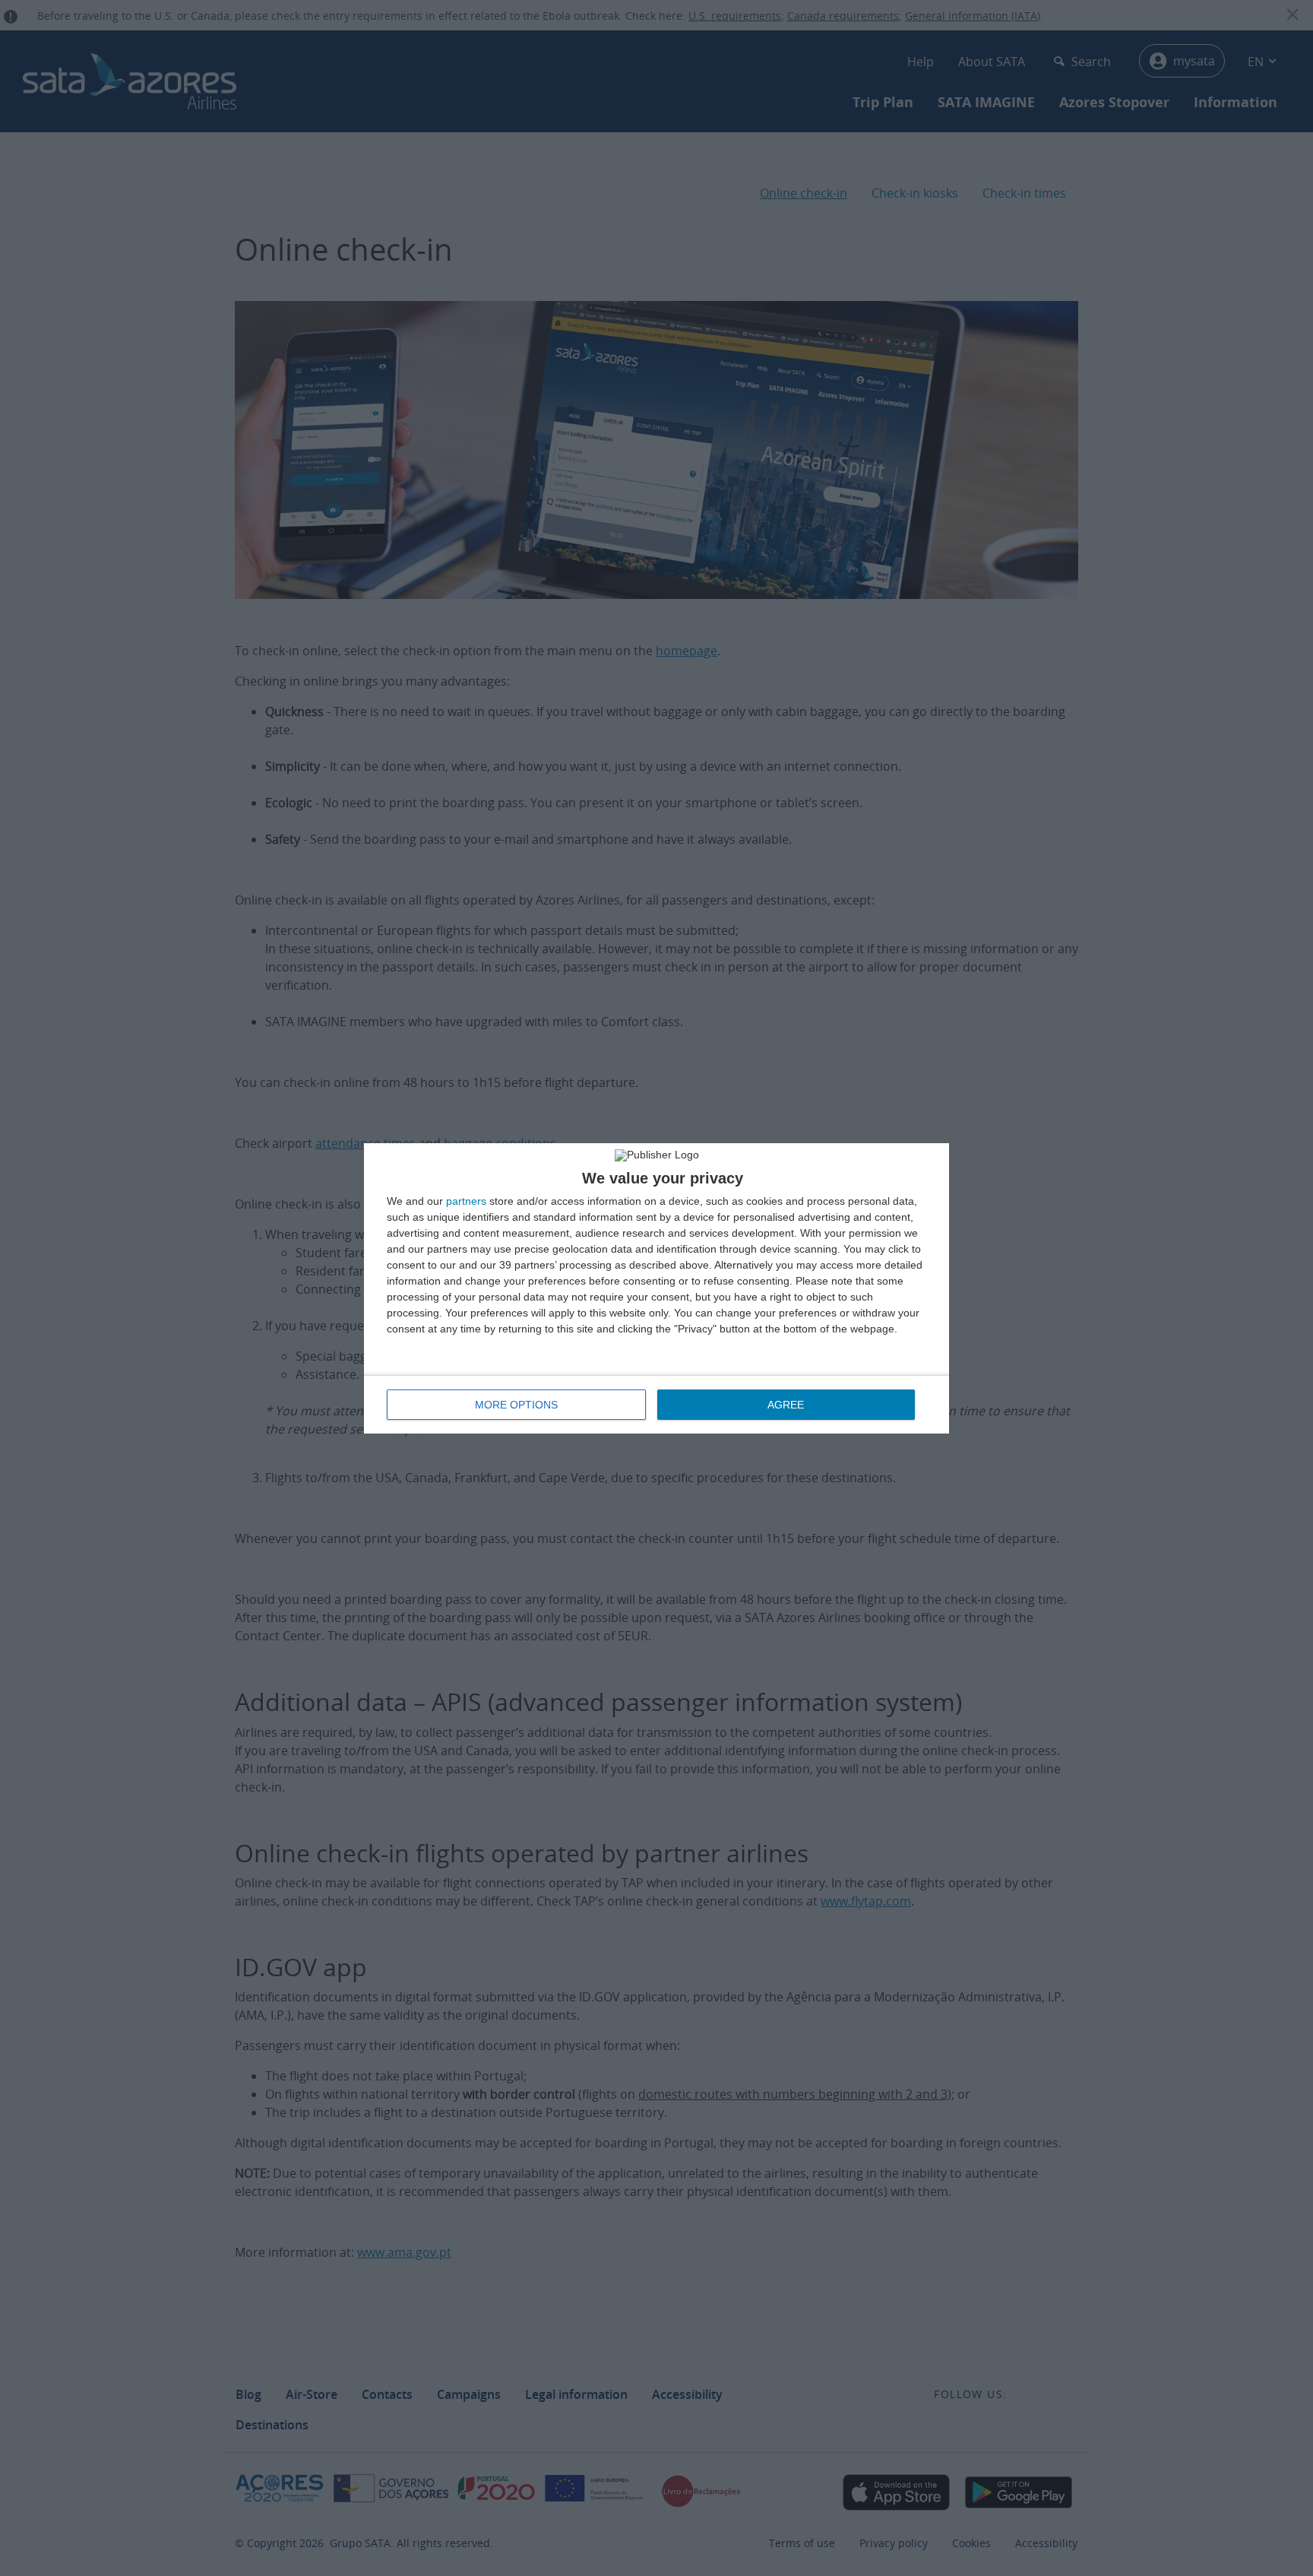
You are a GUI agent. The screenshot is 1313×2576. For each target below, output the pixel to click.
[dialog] (656, 1288)
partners (466, 1201)
